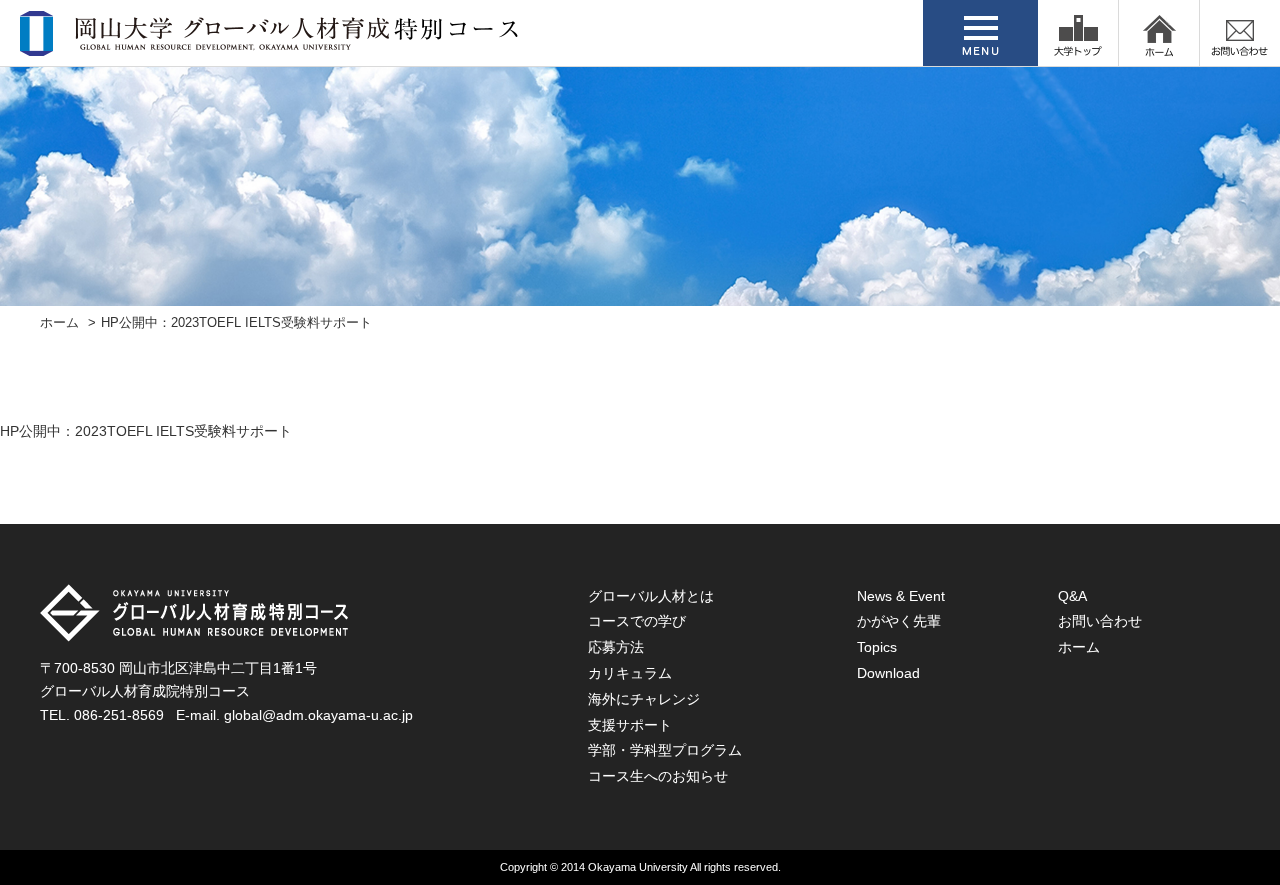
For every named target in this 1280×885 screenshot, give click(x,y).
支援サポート (630, 725)
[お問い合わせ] (1240, 33)
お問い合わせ (1100, 621)
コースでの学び (637, 621)
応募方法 (616, 647)
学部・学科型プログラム (665, 750)
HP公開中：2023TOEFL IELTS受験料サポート (146, 431)
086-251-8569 (119, 715)
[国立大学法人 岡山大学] (1078, 33)
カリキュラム (630, 673)
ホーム (59, 323)
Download (888, 673)
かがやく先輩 (899, 621)
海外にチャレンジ (644, 699)
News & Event (901, 596)
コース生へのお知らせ (658, 776)
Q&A (1072, 596)
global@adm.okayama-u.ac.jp (318, 715)
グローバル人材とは (651, 596)
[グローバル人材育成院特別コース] (271, 43)
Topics (877, 647)
